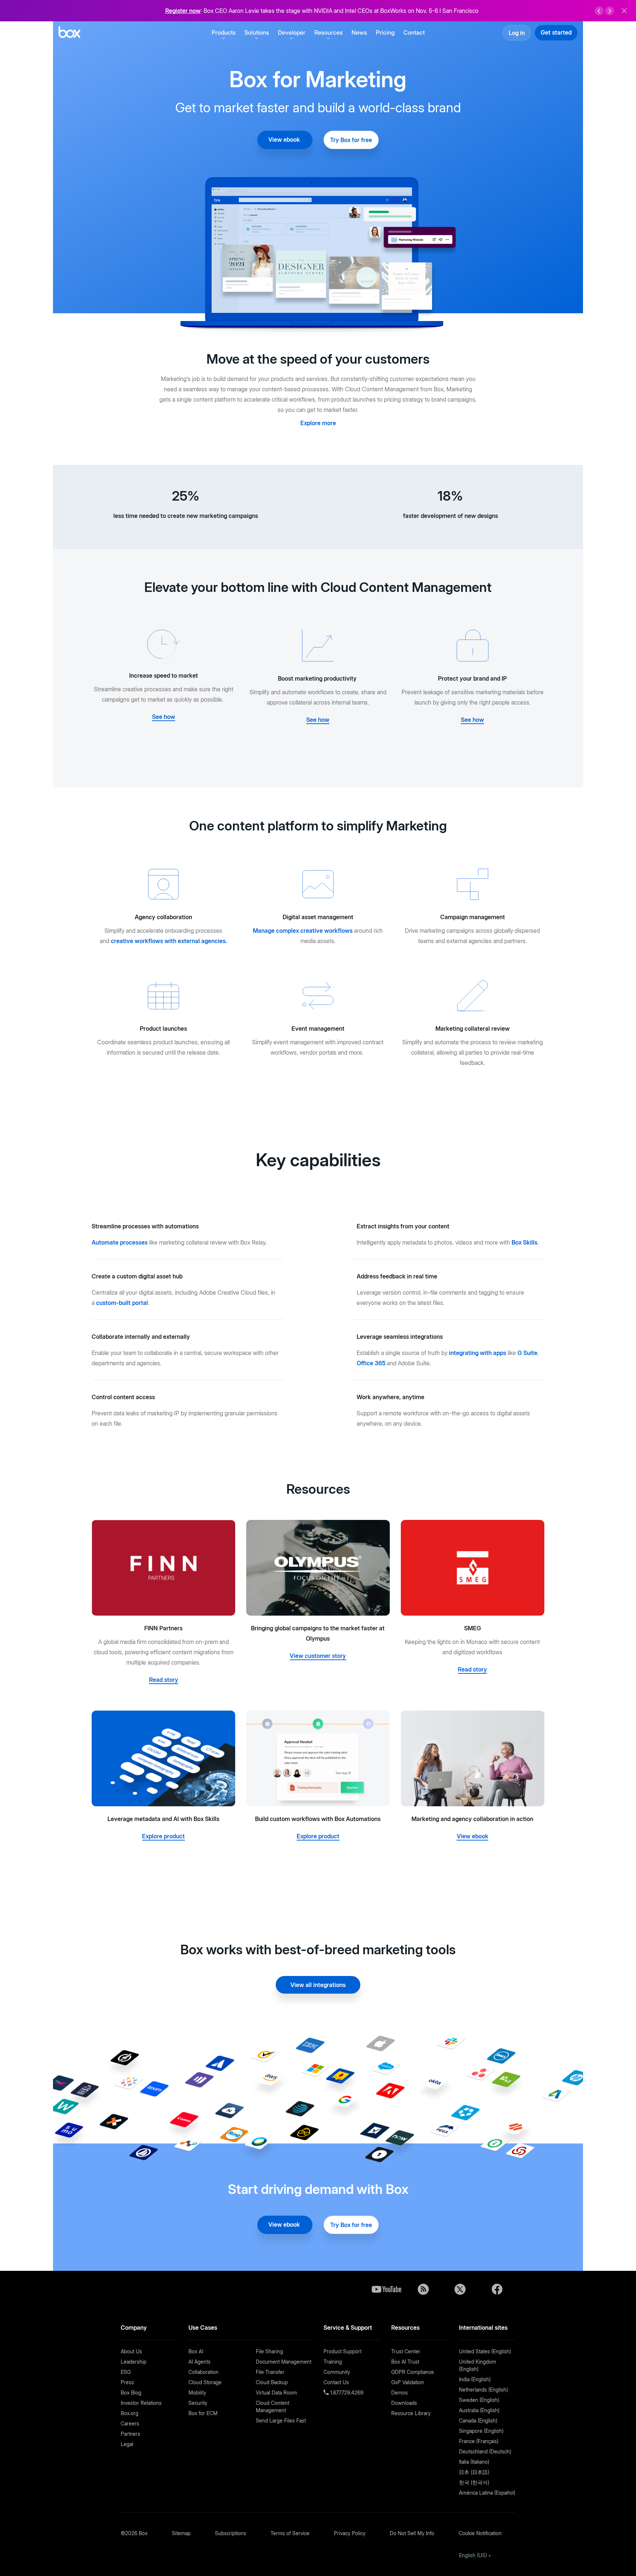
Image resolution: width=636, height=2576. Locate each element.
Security (198, 2403)
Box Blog (131, 2392)
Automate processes (120, 1242)
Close (624, 11)
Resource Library (411, 2413)
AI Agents (199, 2362)
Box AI (196, 2351)
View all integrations (318, 1985)
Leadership (134, 2362)
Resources (328, 32)
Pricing (385, 32)
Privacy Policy (350, 2533)
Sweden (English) (479, 2400)
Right (609, 11)
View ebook (285, 140)
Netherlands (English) (483, 2390)
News (359, 32)
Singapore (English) (481, 2431)
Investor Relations (141, 2403)
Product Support (342, 2351)
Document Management (284, 2362)
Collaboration (204, 2372)
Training (333, 2362)
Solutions (257, 32)
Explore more (318, 423)
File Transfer (270, 2372)
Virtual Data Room (276, 2392)
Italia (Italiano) (474, 2462)
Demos (400, 2392)
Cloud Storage (205, 2382)
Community (337, 2372)
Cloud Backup (272, 2382)
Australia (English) (479, 2410)
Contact (414, 32)
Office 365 (371, 1363)
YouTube (386, 2289)
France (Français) (479, 2441)
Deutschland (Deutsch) (485, 2451)
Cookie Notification (480, 2533)
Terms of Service (290, 2533)
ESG (126, 2372)
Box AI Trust (405, 2362)
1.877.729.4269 (346, 2392)
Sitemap (181, 2533)
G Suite (527, 1353)
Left (599, 11)
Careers (130, 2423)
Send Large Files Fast (281, 2420)
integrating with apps (478, 1353)
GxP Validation (408, 2382)
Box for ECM (203, 2413)
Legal (127, 2444)
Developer (292, 32)
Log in (517, 33)
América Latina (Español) (487, 2493)
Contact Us (336, 2382)
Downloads (404, 2403)
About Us (131, 2351)
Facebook (497, 2289)
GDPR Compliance (413, 2372)
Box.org (130, 2413)
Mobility (197, 2392)
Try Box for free (351, 140)
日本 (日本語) (474, 2472)
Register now (183, 11)
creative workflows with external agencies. (169, 941)
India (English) (475, 2379)
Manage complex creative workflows (303, 931)
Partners (130, 2434)
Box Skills (524, 1242)
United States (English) (485, 2351)
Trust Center (406, 2351)
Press (127, 2382)
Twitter (460, 2289)
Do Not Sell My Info (412, 2533)
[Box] (69, 33)
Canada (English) (478, 2420)
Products (224, 32)
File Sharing (269, 2351)
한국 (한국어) (474, 2482)
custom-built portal (122, 1303)
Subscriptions (231, 2533)
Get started (556, 32)
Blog (423, 2289)
